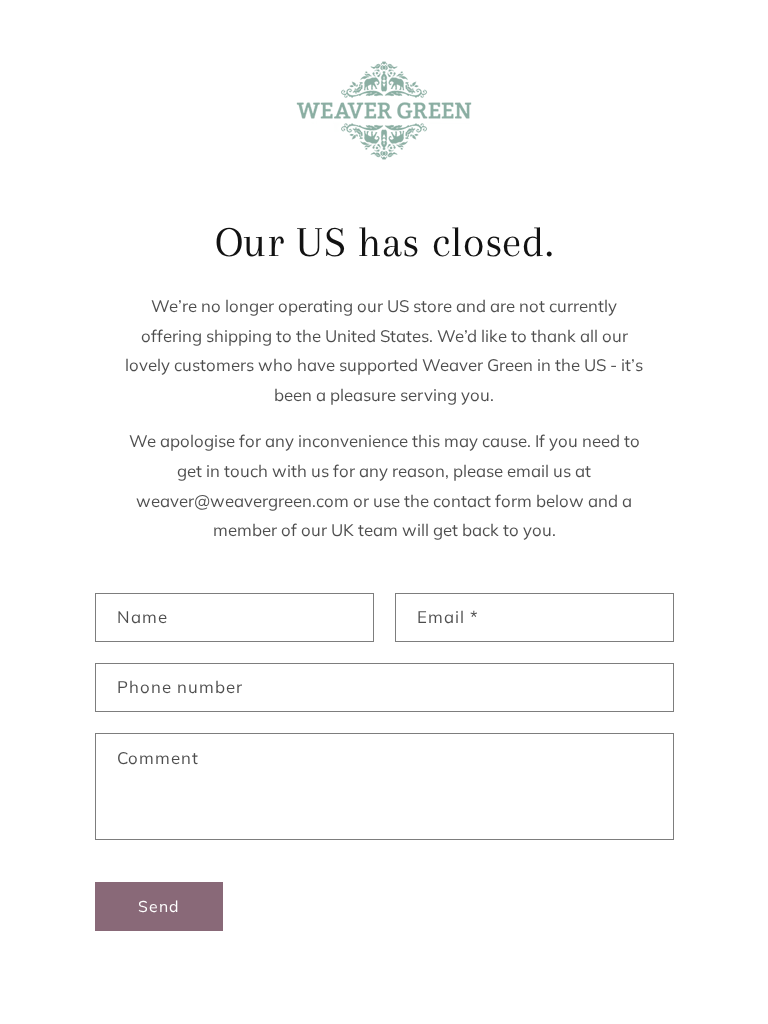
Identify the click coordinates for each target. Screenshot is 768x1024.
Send (158, 906)
